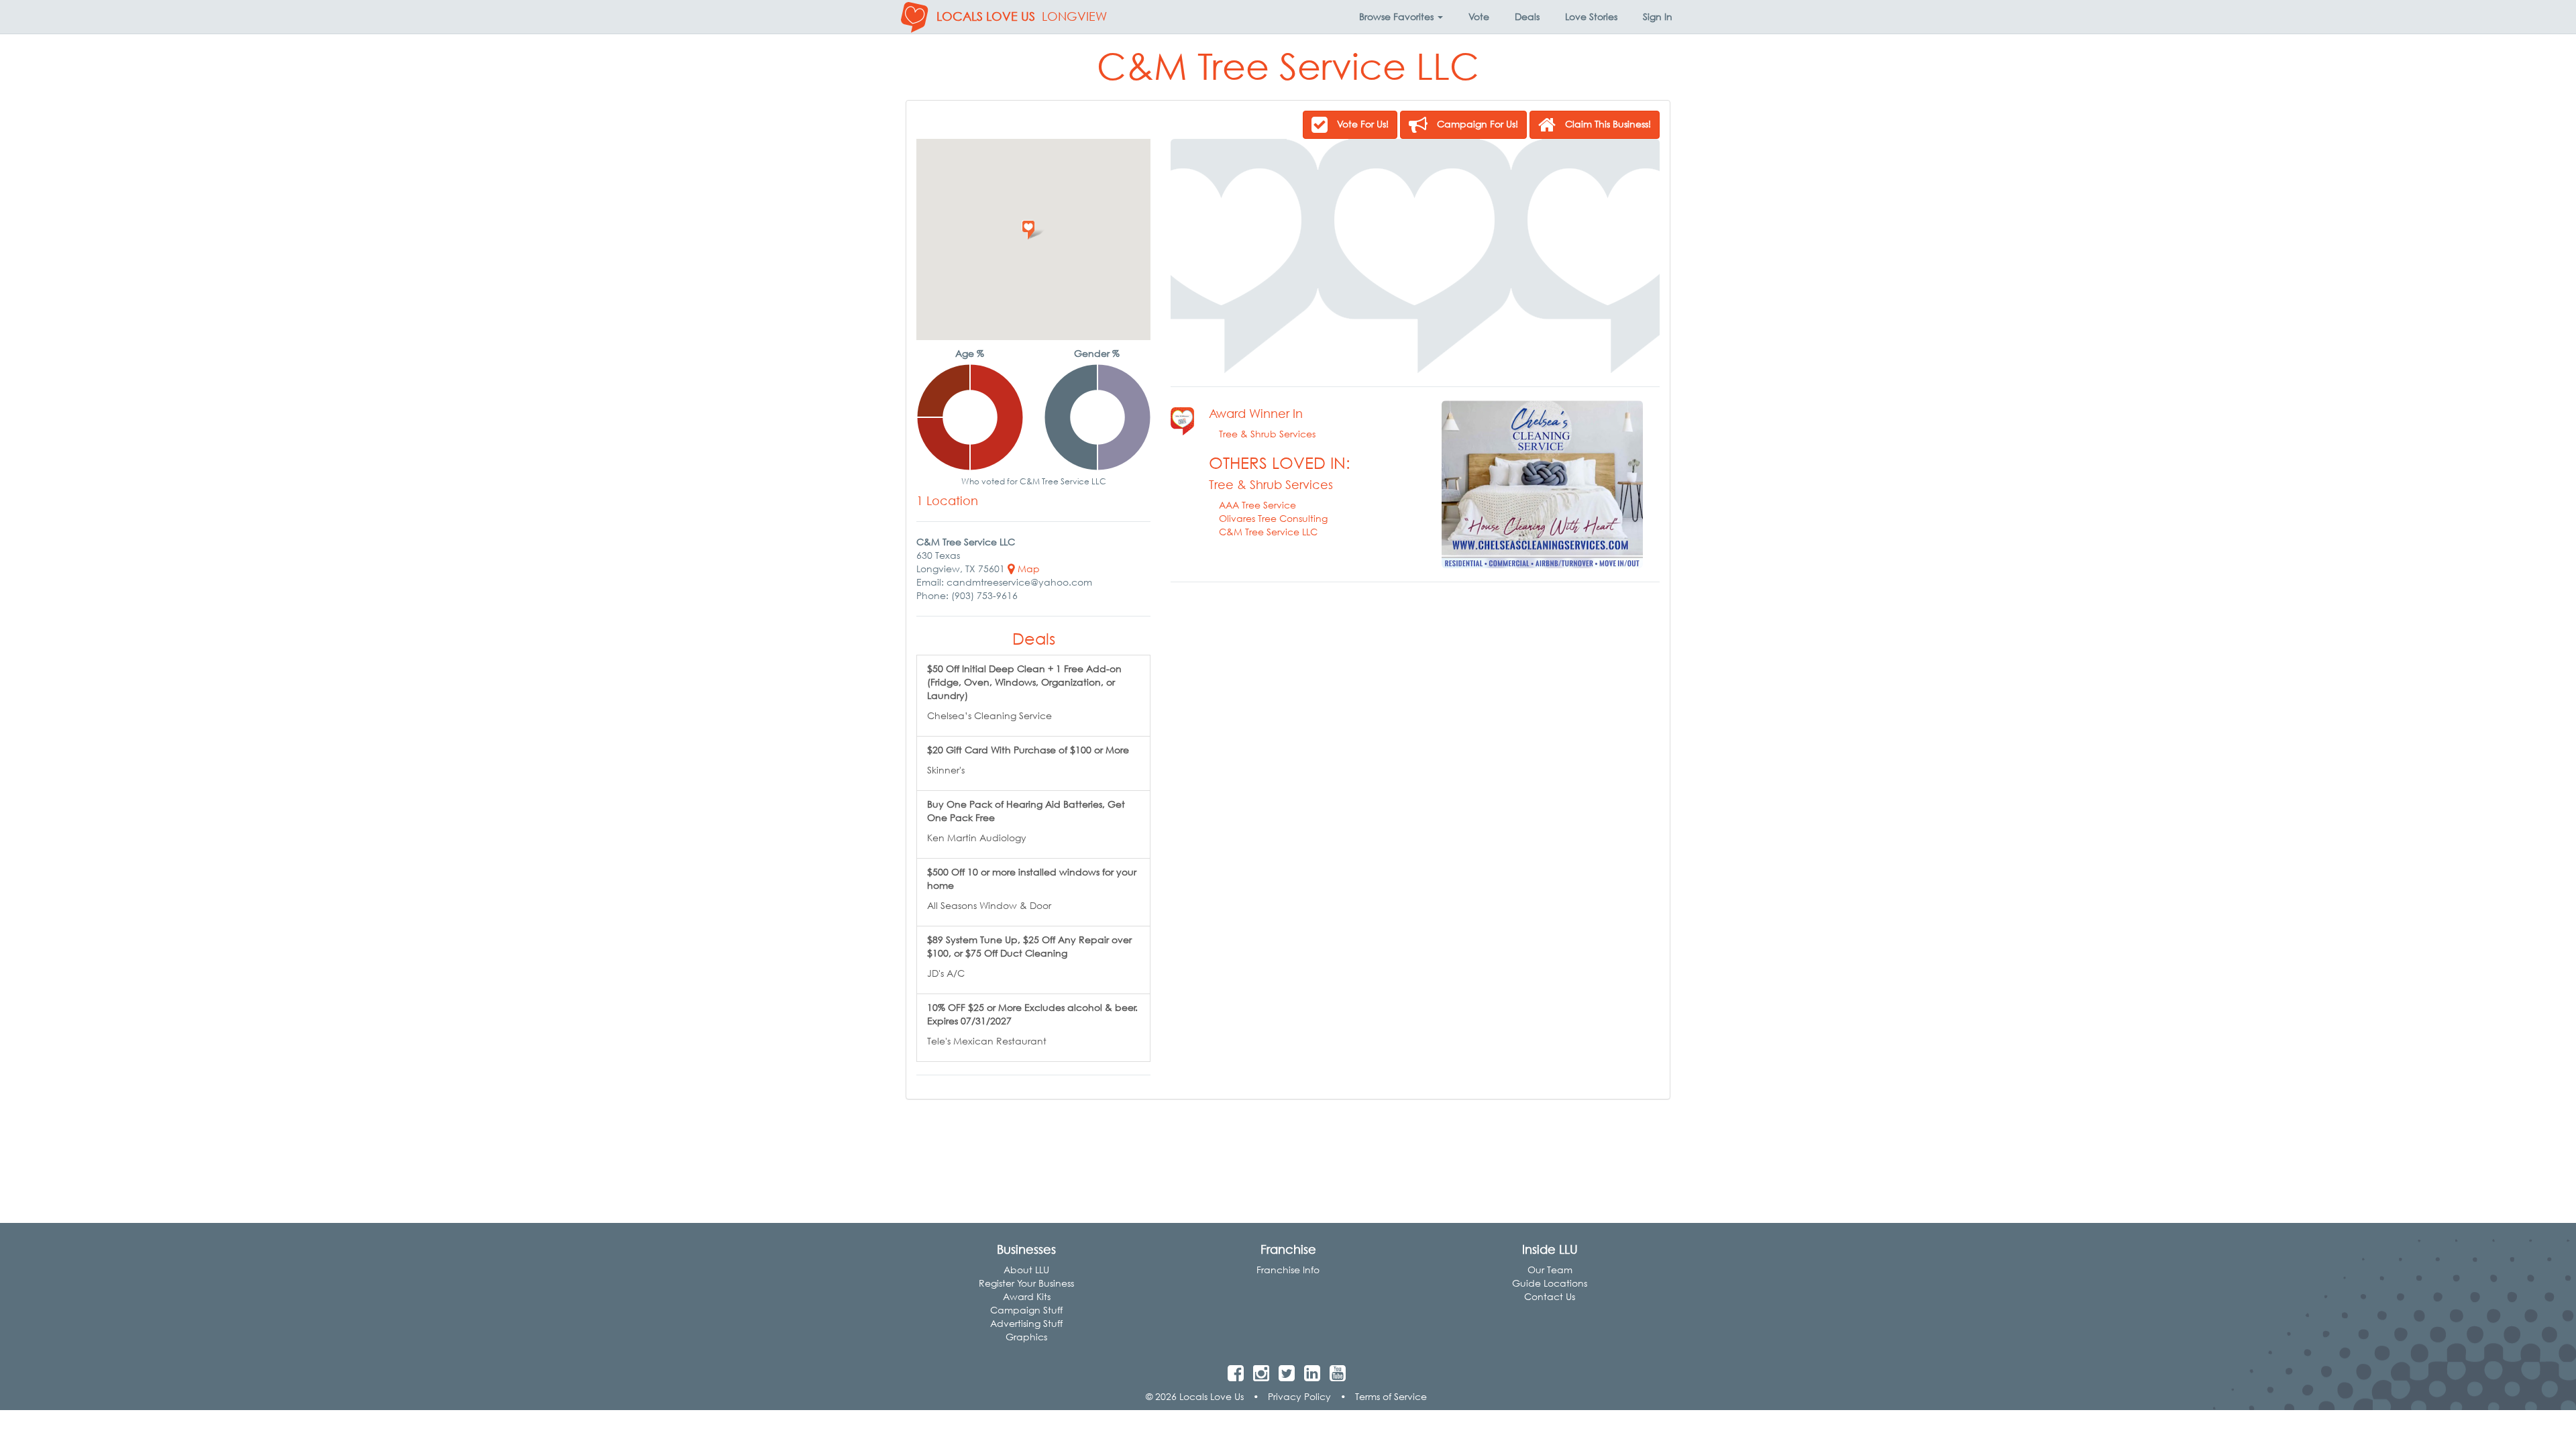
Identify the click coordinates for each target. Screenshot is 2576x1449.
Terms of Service (1391, 1396)
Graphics (1026, 1337)
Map (1027, 569)
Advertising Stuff (1026, 1323)
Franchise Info (1288, 1270)
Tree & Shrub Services (1267, 434)
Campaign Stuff (1026, 1310)
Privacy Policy (1299, 1396)
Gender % (1097, 353)
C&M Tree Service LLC (1268, 532)
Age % (970, 353)
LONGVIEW (1074, 16)
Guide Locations (1550, 1283)
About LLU (1026, 1270)
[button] (1401, 17)
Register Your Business (1026, 1283)
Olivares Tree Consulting (1273, 518)
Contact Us (1550, 1296)
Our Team (1550, 1270)
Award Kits (1027, 1296)
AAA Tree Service (1257, 505)
